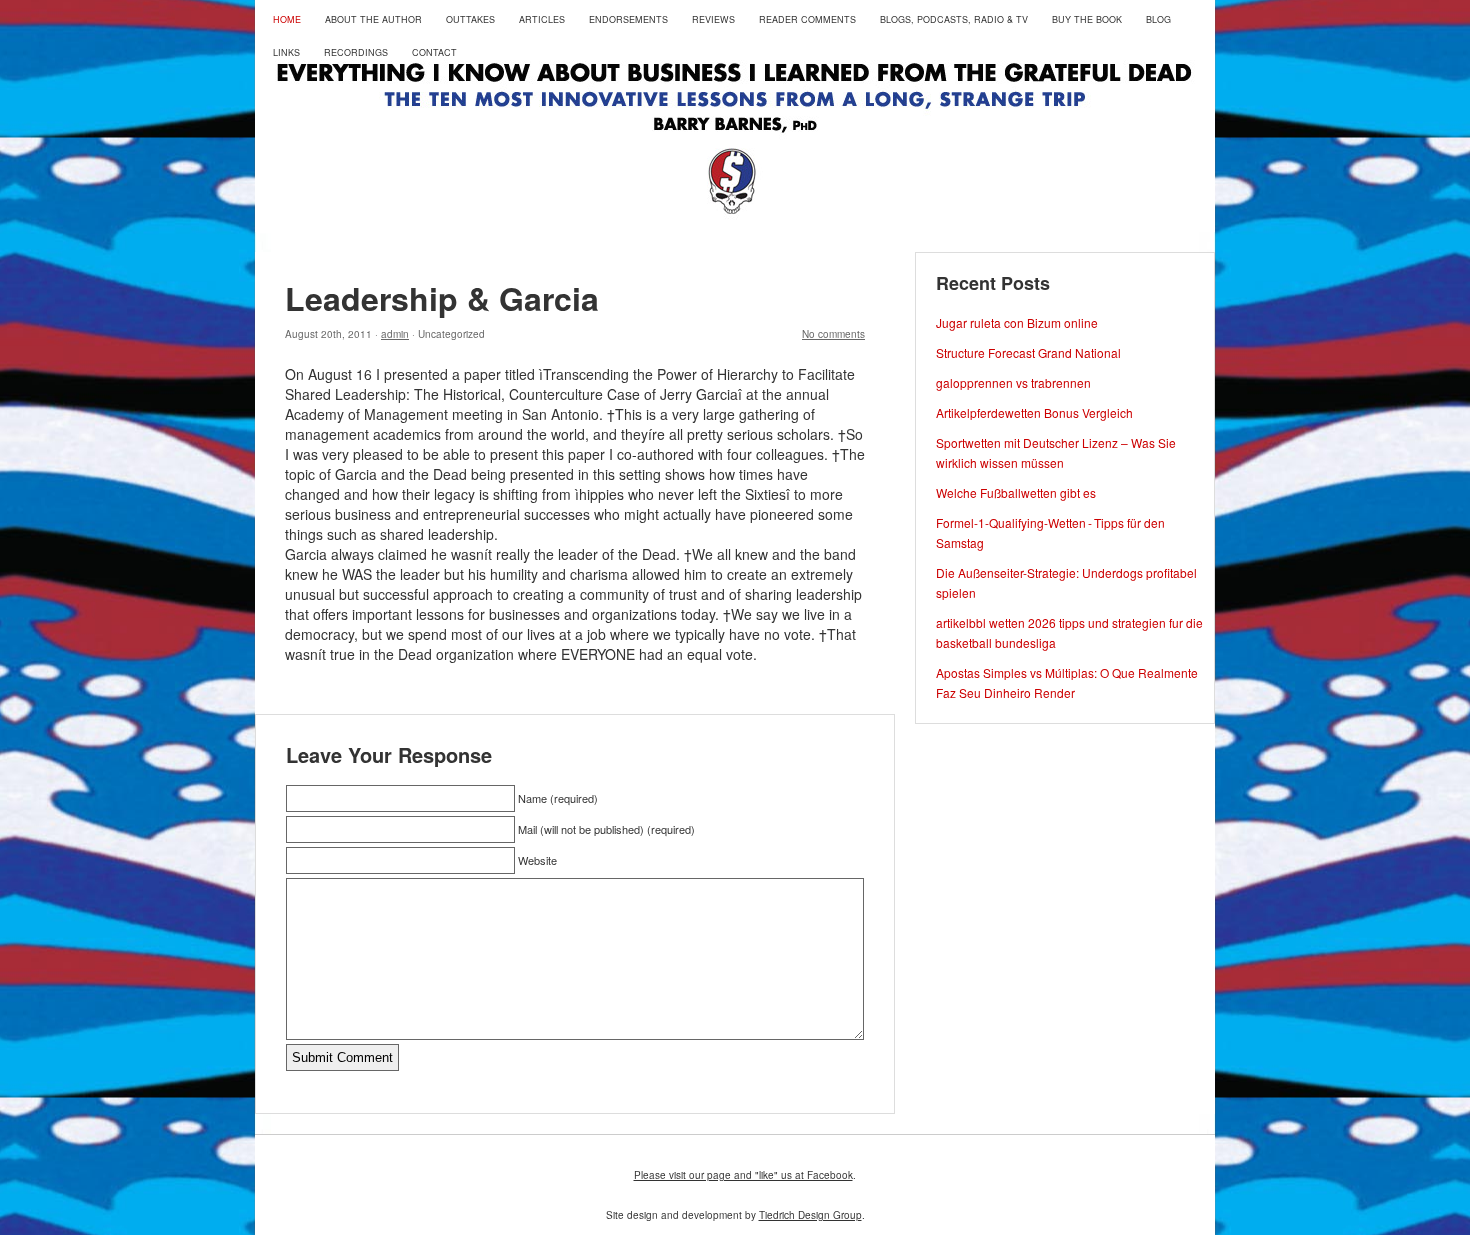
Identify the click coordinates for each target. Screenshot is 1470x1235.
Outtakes (470, 19)
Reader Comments (807, 19)
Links (286, 52)
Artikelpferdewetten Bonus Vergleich (1034, 412)
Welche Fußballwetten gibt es (1016, 492)
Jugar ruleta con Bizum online (1017, 322)
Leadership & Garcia (442, 298)
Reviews (713, 19)
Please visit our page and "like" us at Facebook (743, 1175)
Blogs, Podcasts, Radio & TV (954, 19)
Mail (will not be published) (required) (606, 829)
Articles (542, 19)
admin (395, 334)
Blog (1158, 19)
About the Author (373, 19)
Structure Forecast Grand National (1028, 352)
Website (537, 860)
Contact (434, 52)
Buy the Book (1087, 19)
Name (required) (558, 798)
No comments (833, 334)
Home (287, 19)
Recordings (356, 52)
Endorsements (628, 19)
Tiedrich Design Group (810, 1215)
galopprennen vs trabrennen (1013, 382)
